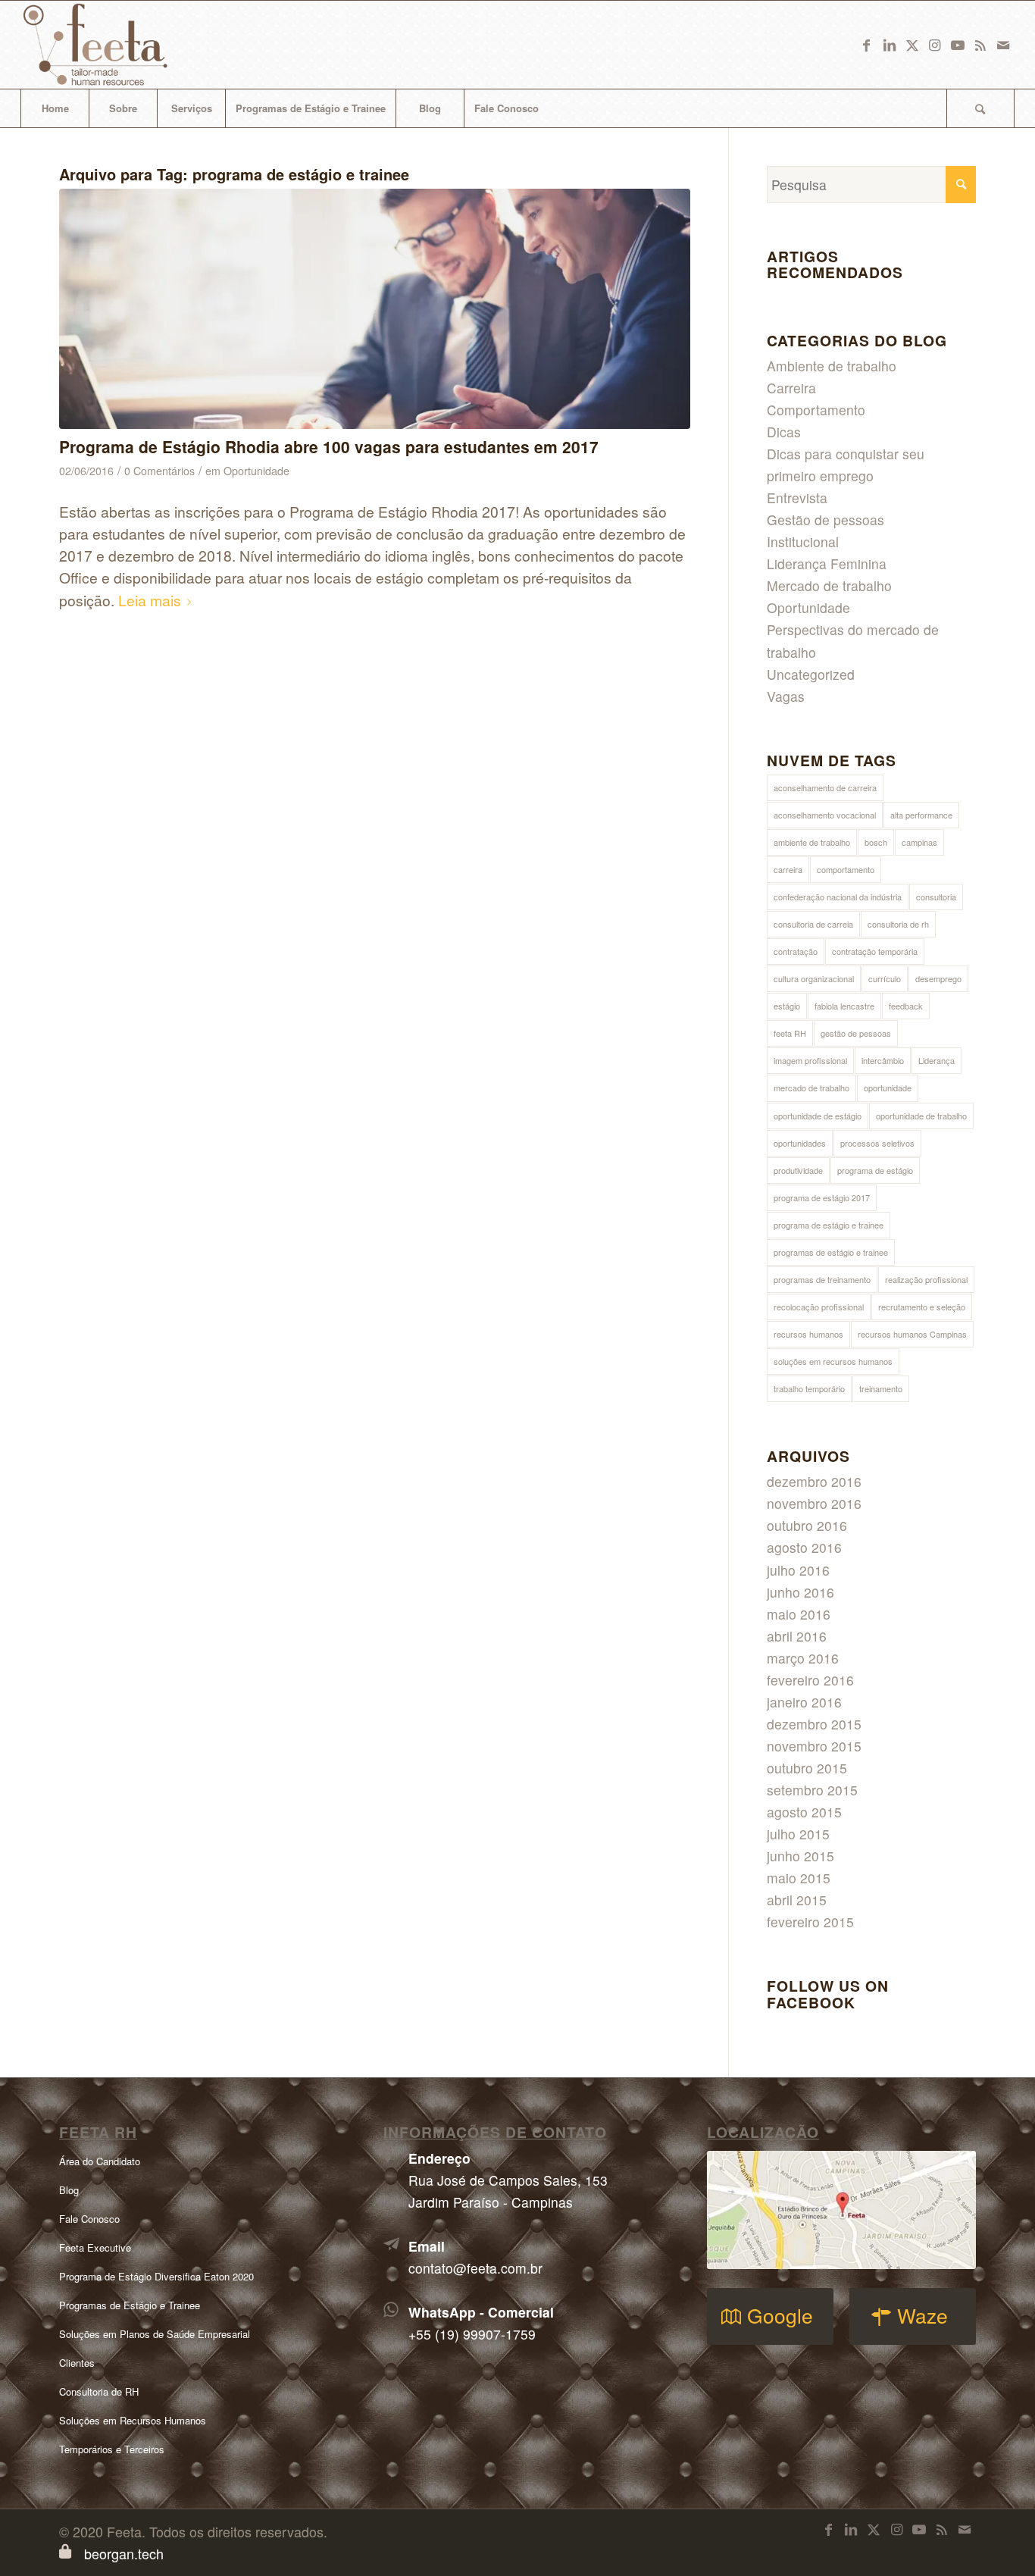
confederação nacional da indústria (838, 897)
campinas (919, 842)
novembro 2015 (814, 1746)
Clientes (77, 2363)
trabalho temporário (809, 1388)
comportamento (846, 869)
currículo (885, 978)
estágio (787, 1006)
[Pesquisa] (980, 108)
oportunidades (800, 1143)
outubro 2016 (807, 1525)
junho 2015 (800, 1856)
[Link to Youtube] (958, 45)
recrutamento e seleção (922, 1307)
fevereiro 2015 (810, 1922)
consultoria (936, 897)
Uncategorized (811, 674)
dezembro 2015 (814, 1724)
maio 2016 (799, 1614)
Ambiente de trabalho (832, 366)
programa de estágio (875, 1170)
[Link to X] (912, 45)
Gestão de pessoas (825, 520)
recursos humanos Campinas (912, 1334)
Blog (69, 2190)
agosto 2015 (804, 1812)
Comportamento (816, 410)
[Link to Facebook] (867, 45)
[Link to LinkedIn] (890, 45)
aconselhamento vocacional (825, 815)
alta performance (921, 815)
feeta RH (790, 1033)
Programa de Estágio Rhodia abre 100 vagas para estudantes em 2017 (329, 446)
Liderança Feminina (827, 563)
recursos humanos (808, 1334)
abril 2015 (797, 1900)
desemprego (938, 978)
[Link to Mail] (1003, 45)
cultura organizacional (814, 978)
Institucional (803, 541)
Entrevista (797, 498)
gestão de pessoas (856, 1033)
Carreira (791, 388)
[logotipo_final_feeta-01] (116, 45)
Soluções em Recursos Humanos (133, 2420)
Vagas (786, 696)
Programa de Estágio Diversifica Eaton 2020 (156, 2276)
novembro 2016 (814, 1503)
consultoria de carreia (813, 924)
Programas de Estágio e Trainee (130, 2305)
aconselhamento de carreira (825, 787)
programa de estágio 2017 (822, 1197)
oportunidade (888, 1088)
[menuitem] (55, 108)
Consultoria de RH (99, 2391)
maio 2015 (799, 1878)
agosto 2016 (804, 1547)
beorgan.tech (124, 2553)
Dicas (784, 432)
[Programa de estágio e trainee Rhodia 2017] (375, 309)
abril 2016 (797, 1636)
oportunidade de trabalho (921, 1116)
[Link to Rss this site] (980, 45)
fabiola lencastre (844, 1006)
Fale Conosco (89, 2219)
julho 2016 (798, 1570)
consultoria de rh (898, 924)
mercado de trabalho (811, 1088)
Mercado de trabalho (829, 585)
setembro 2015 (812, 1790)
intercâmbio (883, 1060)
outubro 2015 (807, 1768)
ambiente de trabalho (812, 842)
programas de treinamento (822, 1279)
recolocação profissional (819, 1307)
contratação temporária (875, 951)
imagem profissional (810, 1060)
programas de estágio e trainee (831, 1252)
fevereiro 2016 (810, 1680)
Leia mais (150, 600)
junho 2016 (800, 1592)
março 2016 (803, 1658)
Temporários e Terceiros (112, 2449)
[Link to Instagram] (935, 45)
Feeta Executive (95, 2247)
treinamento (881, 1388)
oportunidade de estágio (818, 1116)
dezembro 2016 (814, 1481)
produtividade (798, 1170)
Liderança (937, 1060)
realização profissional (926, 1279)
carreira (788, 869)
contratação (796, 951)
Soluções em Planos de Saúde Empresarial (155, 2334)
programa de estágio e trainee (829, 1225)
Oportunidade (256, 471)
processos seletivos (877, 1143)
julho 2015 (798, 1834)
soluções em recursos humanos (833, 1361)
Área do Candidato (100, 2161)
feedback (906, 1006)
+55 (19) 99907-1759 (472, 2334)
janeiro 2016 (804, 1702)
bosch (876, 842)
